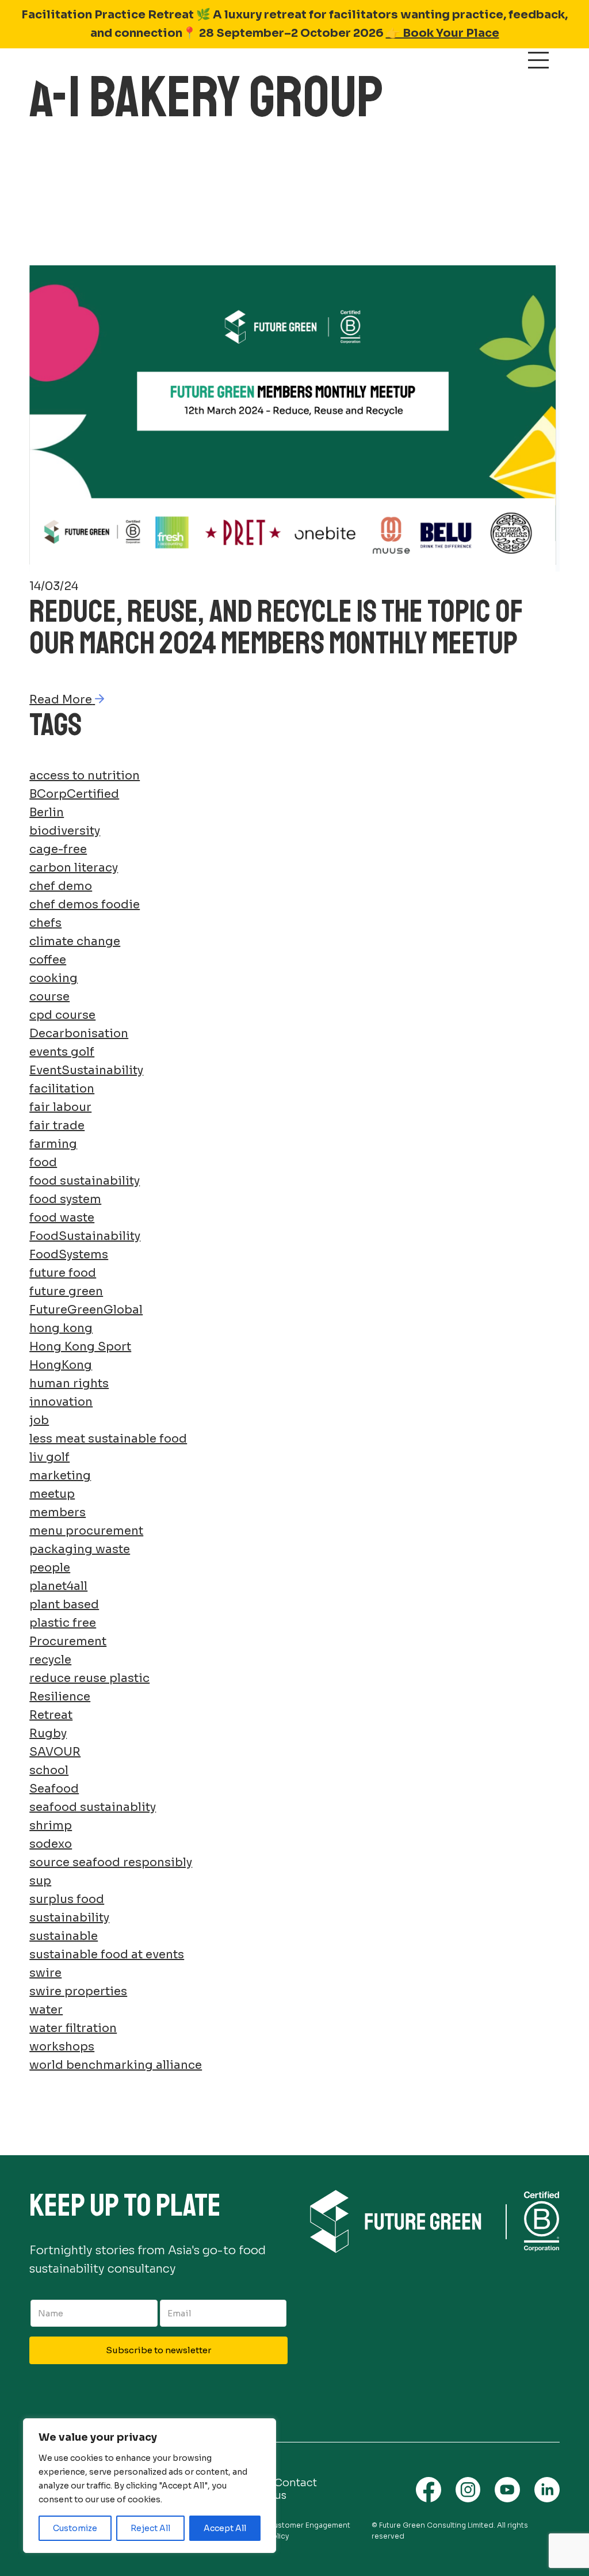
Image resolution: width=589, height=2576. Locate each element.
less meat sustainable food (108, 1439)
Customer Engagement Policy (309, 2531)
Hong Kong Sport (80, 1347)
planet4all (58, 1586)
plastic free (63, 1623)
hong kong (61, 1328)
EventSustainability (86, 1070)
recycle (50, 1660)
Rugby (48, 1734)
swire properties (78, 1991)
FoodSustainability (85, 1236)
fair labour (60, 1107)
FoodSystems (69, 1255)
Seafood (54, 1789)
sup (40, 1881)
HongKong (61, 1365)
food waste (62, 1218)
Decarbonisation (79, 1034)
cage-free (58, 849)
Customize (75, 2528)
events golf (62, 1052)
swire (45, 1973)
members (58, 1513)
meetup (52, 1494)
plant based (64, 1605)
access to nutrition (85, 776)
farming (53, 1144)
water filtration (73, 2028)
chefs (45, 923)
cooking (53, 978)
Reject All (150, 2528)
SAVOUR (55, 1752)
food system (65, 1199)
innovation (61, 1402)
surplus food (67, 1899)
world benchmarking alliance (116, 2065)
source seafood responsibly (111, 1862)
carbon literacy (74, 868)
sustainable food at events (107, 1955)
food (43, 1163)
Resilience (60, 1697)
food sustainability (85, 1181)
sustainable (64, 1936)
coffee (48, 960)
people (50, 1568)
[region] (150, 2486)
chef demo (61, 886)
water (46, 2010)
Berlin (47, 813)
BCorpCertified (74, 794)
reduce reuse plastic (89, 1678)
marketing (60, 1476)
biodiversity (65, 831)
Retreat (51, 1715)
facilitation (62, 1089)
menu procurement (86, 1531)
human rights (69, 1384)
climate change (75, 941)
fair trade (57, 1126)
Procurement (68, 1641)
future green (66, 1291)
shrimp (51, 1826)
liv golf (49, 1457)
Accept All (225, 2528)
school (49, 1770)
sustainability (69, 1918)
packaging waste (80, 1549)
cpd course (62, 1015)
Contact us (296, 2489)
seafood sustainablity (93, 1807)
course (49, 997)
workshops (62, 2047)
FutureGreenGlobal (86, 1310)
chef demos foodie (85, 905)
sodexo (51, 1844)
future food (63, 1273)
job (39, 1420)
